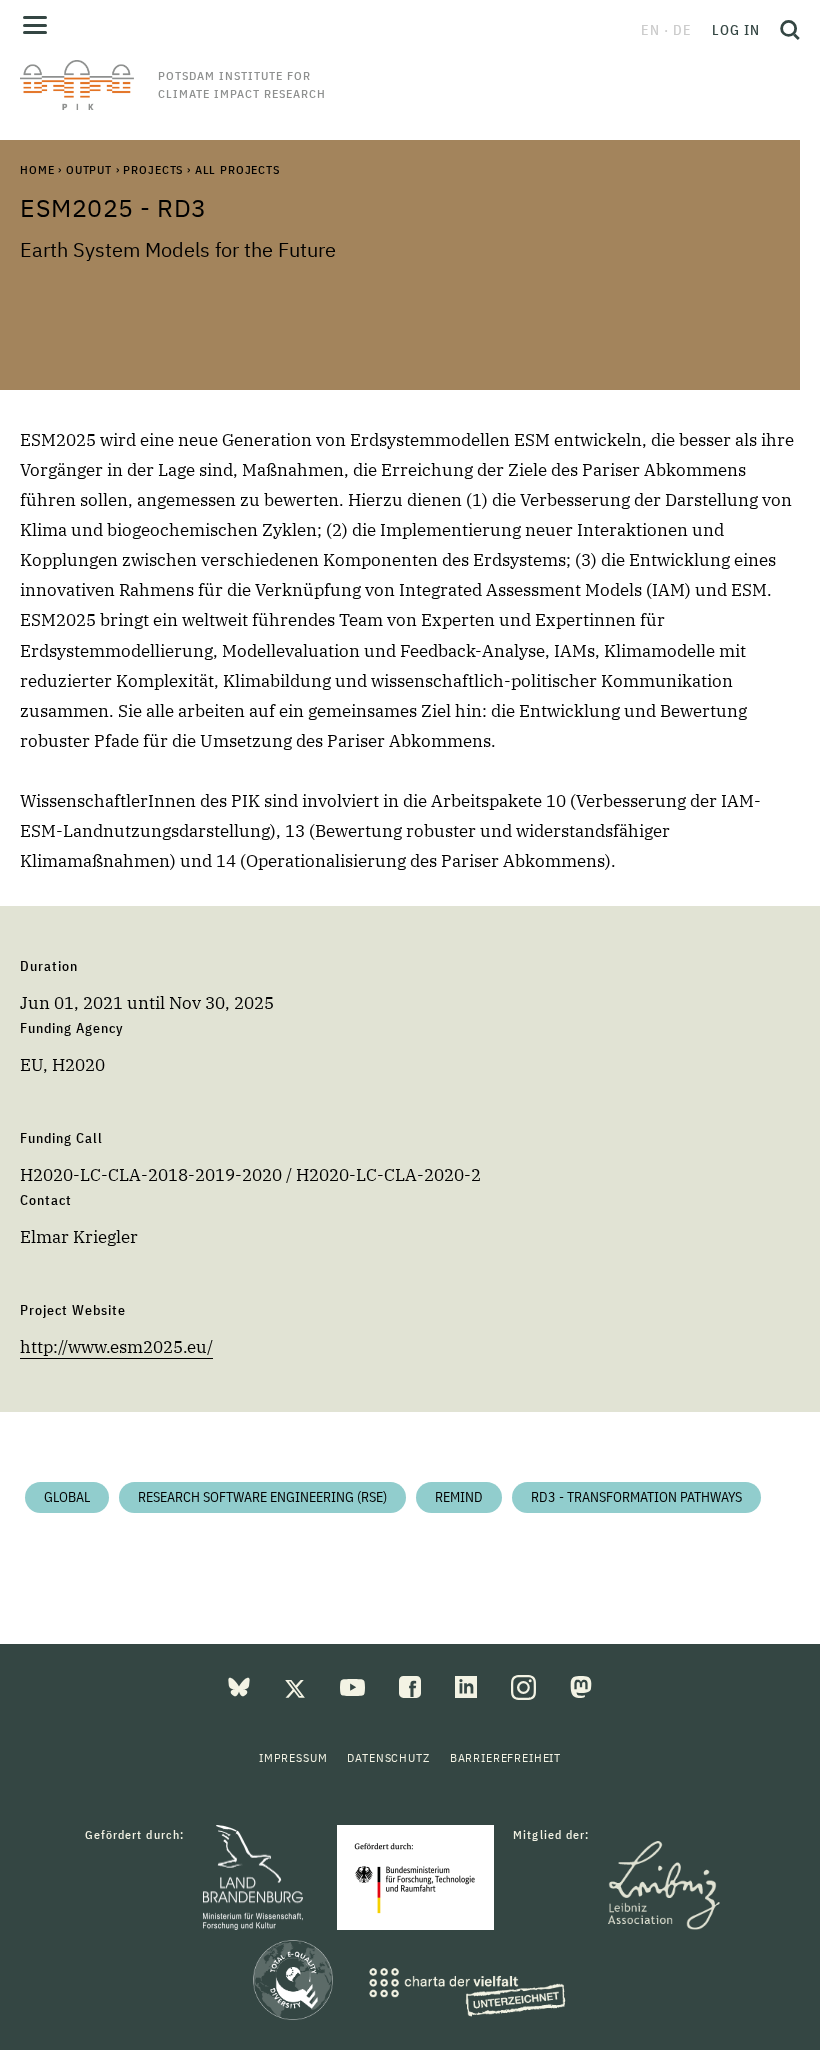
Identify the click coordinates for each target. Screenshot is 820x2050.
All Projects (237, 169)
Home (37, 169)
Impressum (293, 1757)
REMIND (459, 1497)
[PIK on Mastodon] (581, 1686)
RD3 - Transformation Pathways (636, 1497)
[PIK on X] (297, 1686)
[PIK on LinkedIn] (468, 1686)
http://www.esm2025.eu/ (116, 1347)
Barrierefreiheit (505, 1757)
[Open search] (785, 30)
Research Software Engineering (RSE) (262, 1497)
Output (89, 169)
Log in (736, 30)
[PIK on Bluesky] (241, 1686)
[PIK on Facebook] (412, 1686)
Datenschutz (388, 1757)
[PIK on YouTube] (354, 1686)
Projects (153, 169)
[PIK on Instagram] (525, 1686)
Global (67, 1497)
